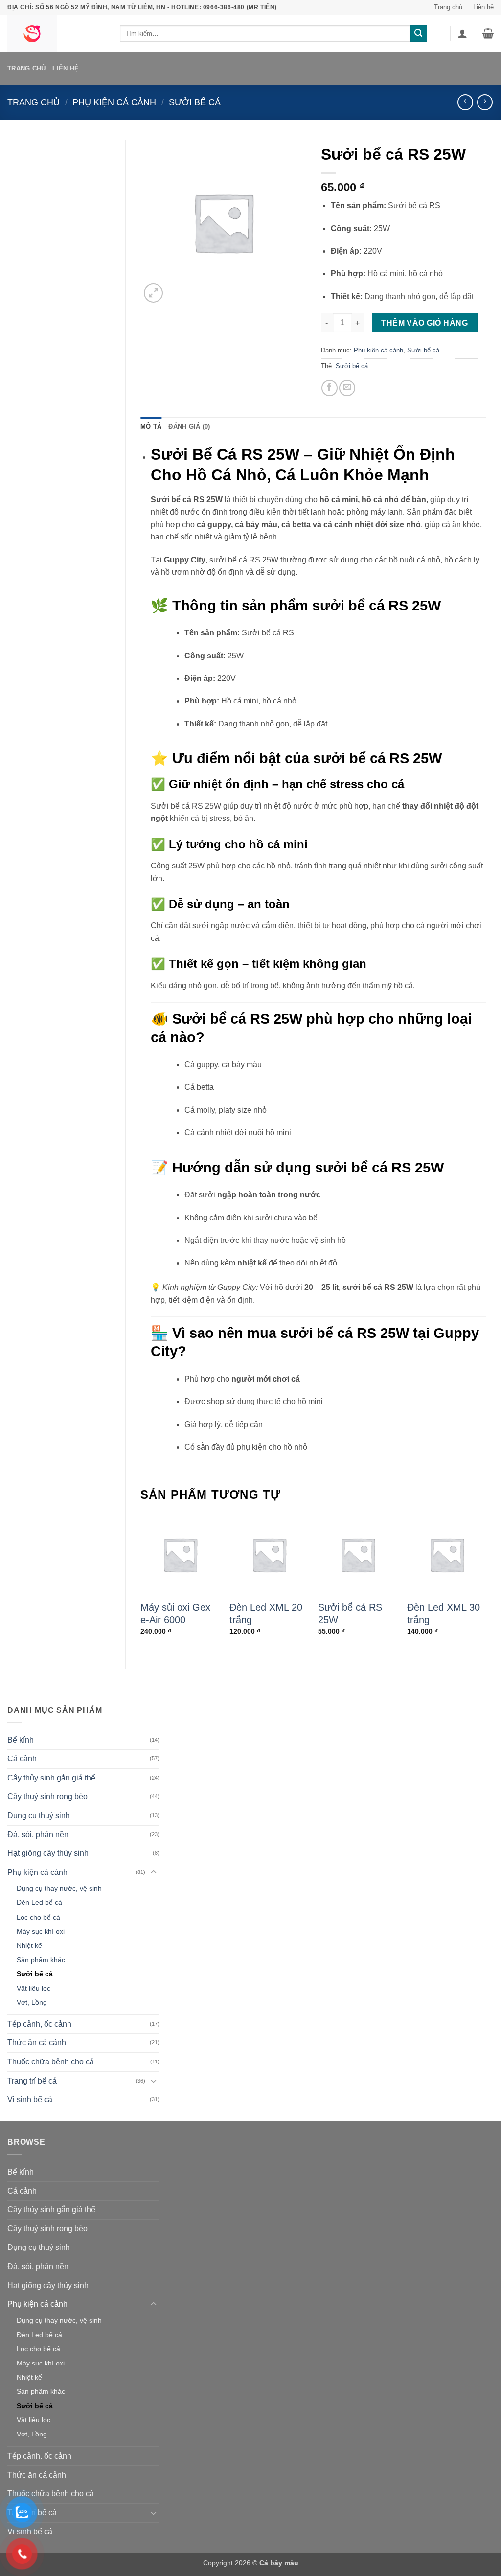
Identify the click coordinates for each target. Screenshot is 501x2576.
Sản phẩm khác (41, 1960)
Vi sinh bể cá (30, 2099)
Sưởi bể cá (195, 102)
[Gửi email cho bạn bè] (347, 388)
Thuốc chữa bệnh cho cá (51, 2062)
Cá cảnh (22, 1759)
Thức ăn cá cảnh (37, 2043)
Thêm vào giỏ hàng (424, 323)
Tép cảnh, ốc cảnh (39, 2024)
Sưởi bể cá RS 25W (350, 1614)
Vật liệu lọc (34, 1988)
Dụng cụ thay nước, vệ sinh (59, 1888)
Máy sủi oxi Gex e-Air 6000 (175, 1614)
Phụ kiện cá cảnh (114, 102)
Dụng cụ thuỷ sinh (39, 1815)
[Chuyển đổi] (154, 1872)
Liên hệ (483, 7)
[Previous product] (485, 102)
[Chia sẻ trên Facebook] (330, 388)
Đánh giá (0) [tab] (189, 427)
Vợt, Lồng (32, 2002)
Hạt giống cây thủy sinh (48, 1853)
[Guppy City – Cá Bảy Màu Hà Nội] (56, 33)
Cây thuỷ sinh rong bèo (47, 1796)
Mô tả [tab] (151, 427)
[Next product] (465, 102)
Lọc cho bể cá (38, 1917)
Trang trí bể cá (32, 2081)
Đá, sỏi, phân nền (38, 1835)
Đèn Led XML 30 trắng (444, 1614)
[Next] (486, 1583)
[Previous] (141, 1583)
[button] (462, 33)
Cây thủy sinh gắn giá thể (51, 1778)
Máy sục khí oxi (41, 1931)
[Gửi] (419, 34)
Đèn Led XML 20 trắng (266, 1614)
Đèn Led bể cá (39, 1902)
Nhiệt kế (29, 1945)
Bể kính (21, 1740)
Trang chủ (448, 7)
